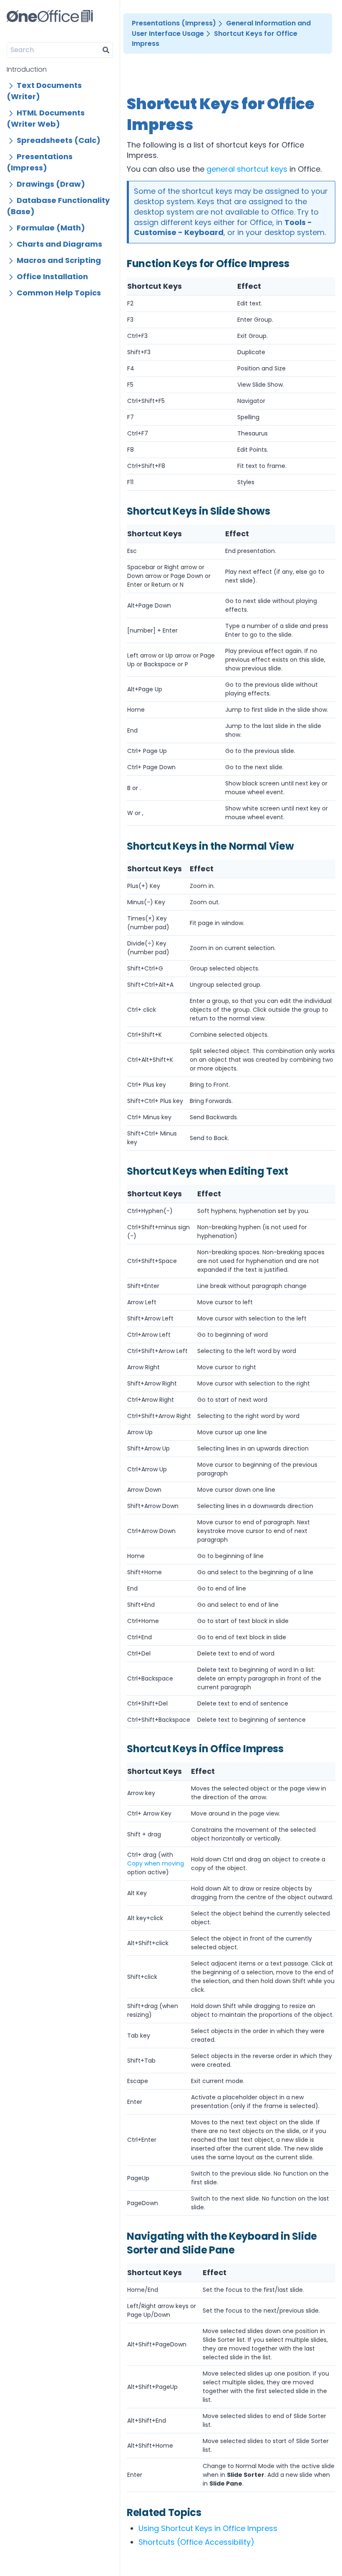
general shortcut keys (247, 169)
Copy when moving (156, 1863)
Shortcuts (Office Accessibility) (196, 2542)
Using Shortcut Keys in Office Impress (208, 2528)
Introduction (27, 69)
